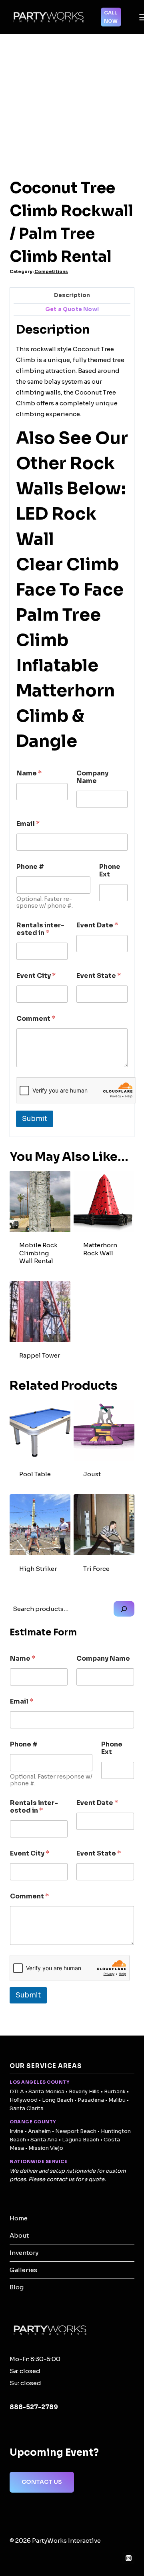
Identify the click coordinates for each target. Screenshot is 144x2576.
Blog (17, 2287)
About (19, 2235)
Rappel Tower (40, 1355)
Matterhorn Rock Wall (100, 1249)
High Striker (38, 1569)
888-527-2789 (34, 2407)
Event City (36, 976)
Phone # (30, 867)
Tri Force (96, 1569)
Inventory (24, 2253)
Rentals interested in (40, 929)
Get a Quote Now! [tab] (72, 309)
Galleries (23, 2270)
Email (28, 824)
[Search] (124, 1609)
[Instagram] (128, 2558)
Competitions (51, 272)
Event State (99, 976)
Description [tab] (72, 295)
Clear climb (67, 564)
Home (19, 2218)
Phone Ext (110, 870)
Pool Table (35, 1474)
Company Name (92, 777)
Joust (92, 1474)
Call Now (111, 17)
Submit (35, 1119)
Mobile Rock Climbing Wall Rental (38, 1253)
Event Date (97, 925)
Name (29, 773)
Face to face (70, 590)
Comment (36, 1019)
